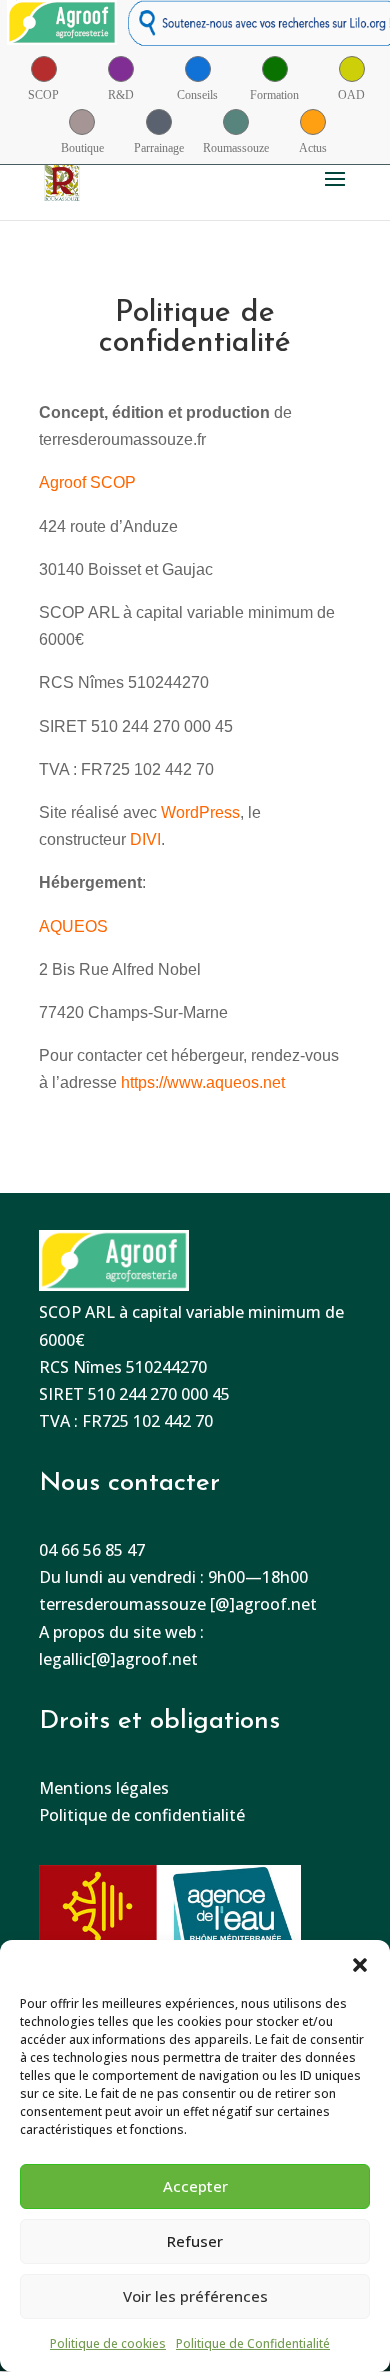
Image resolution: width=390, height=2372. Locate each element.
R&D (121, 95)
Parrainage (159, 148)
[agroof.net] (62, 27)
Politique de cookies (108, 2343)
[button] (360, 1965)
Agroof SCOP (87, 482)
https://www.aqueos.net (203, 1082)
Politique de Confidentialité (253, 2343)
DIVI (145, 839)
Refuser (195, 2241)
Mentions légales (104, 1788)
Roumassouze (236, 148)
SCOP (43, 95)
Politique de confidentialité (142, 1815)
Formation (274, 95)
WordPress (200, 812)
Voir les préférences (195, 2296)
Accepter (195, 2186)
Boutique (82, 148)
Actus (313, 148)
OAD (351, 95)
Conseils (197, 95)
